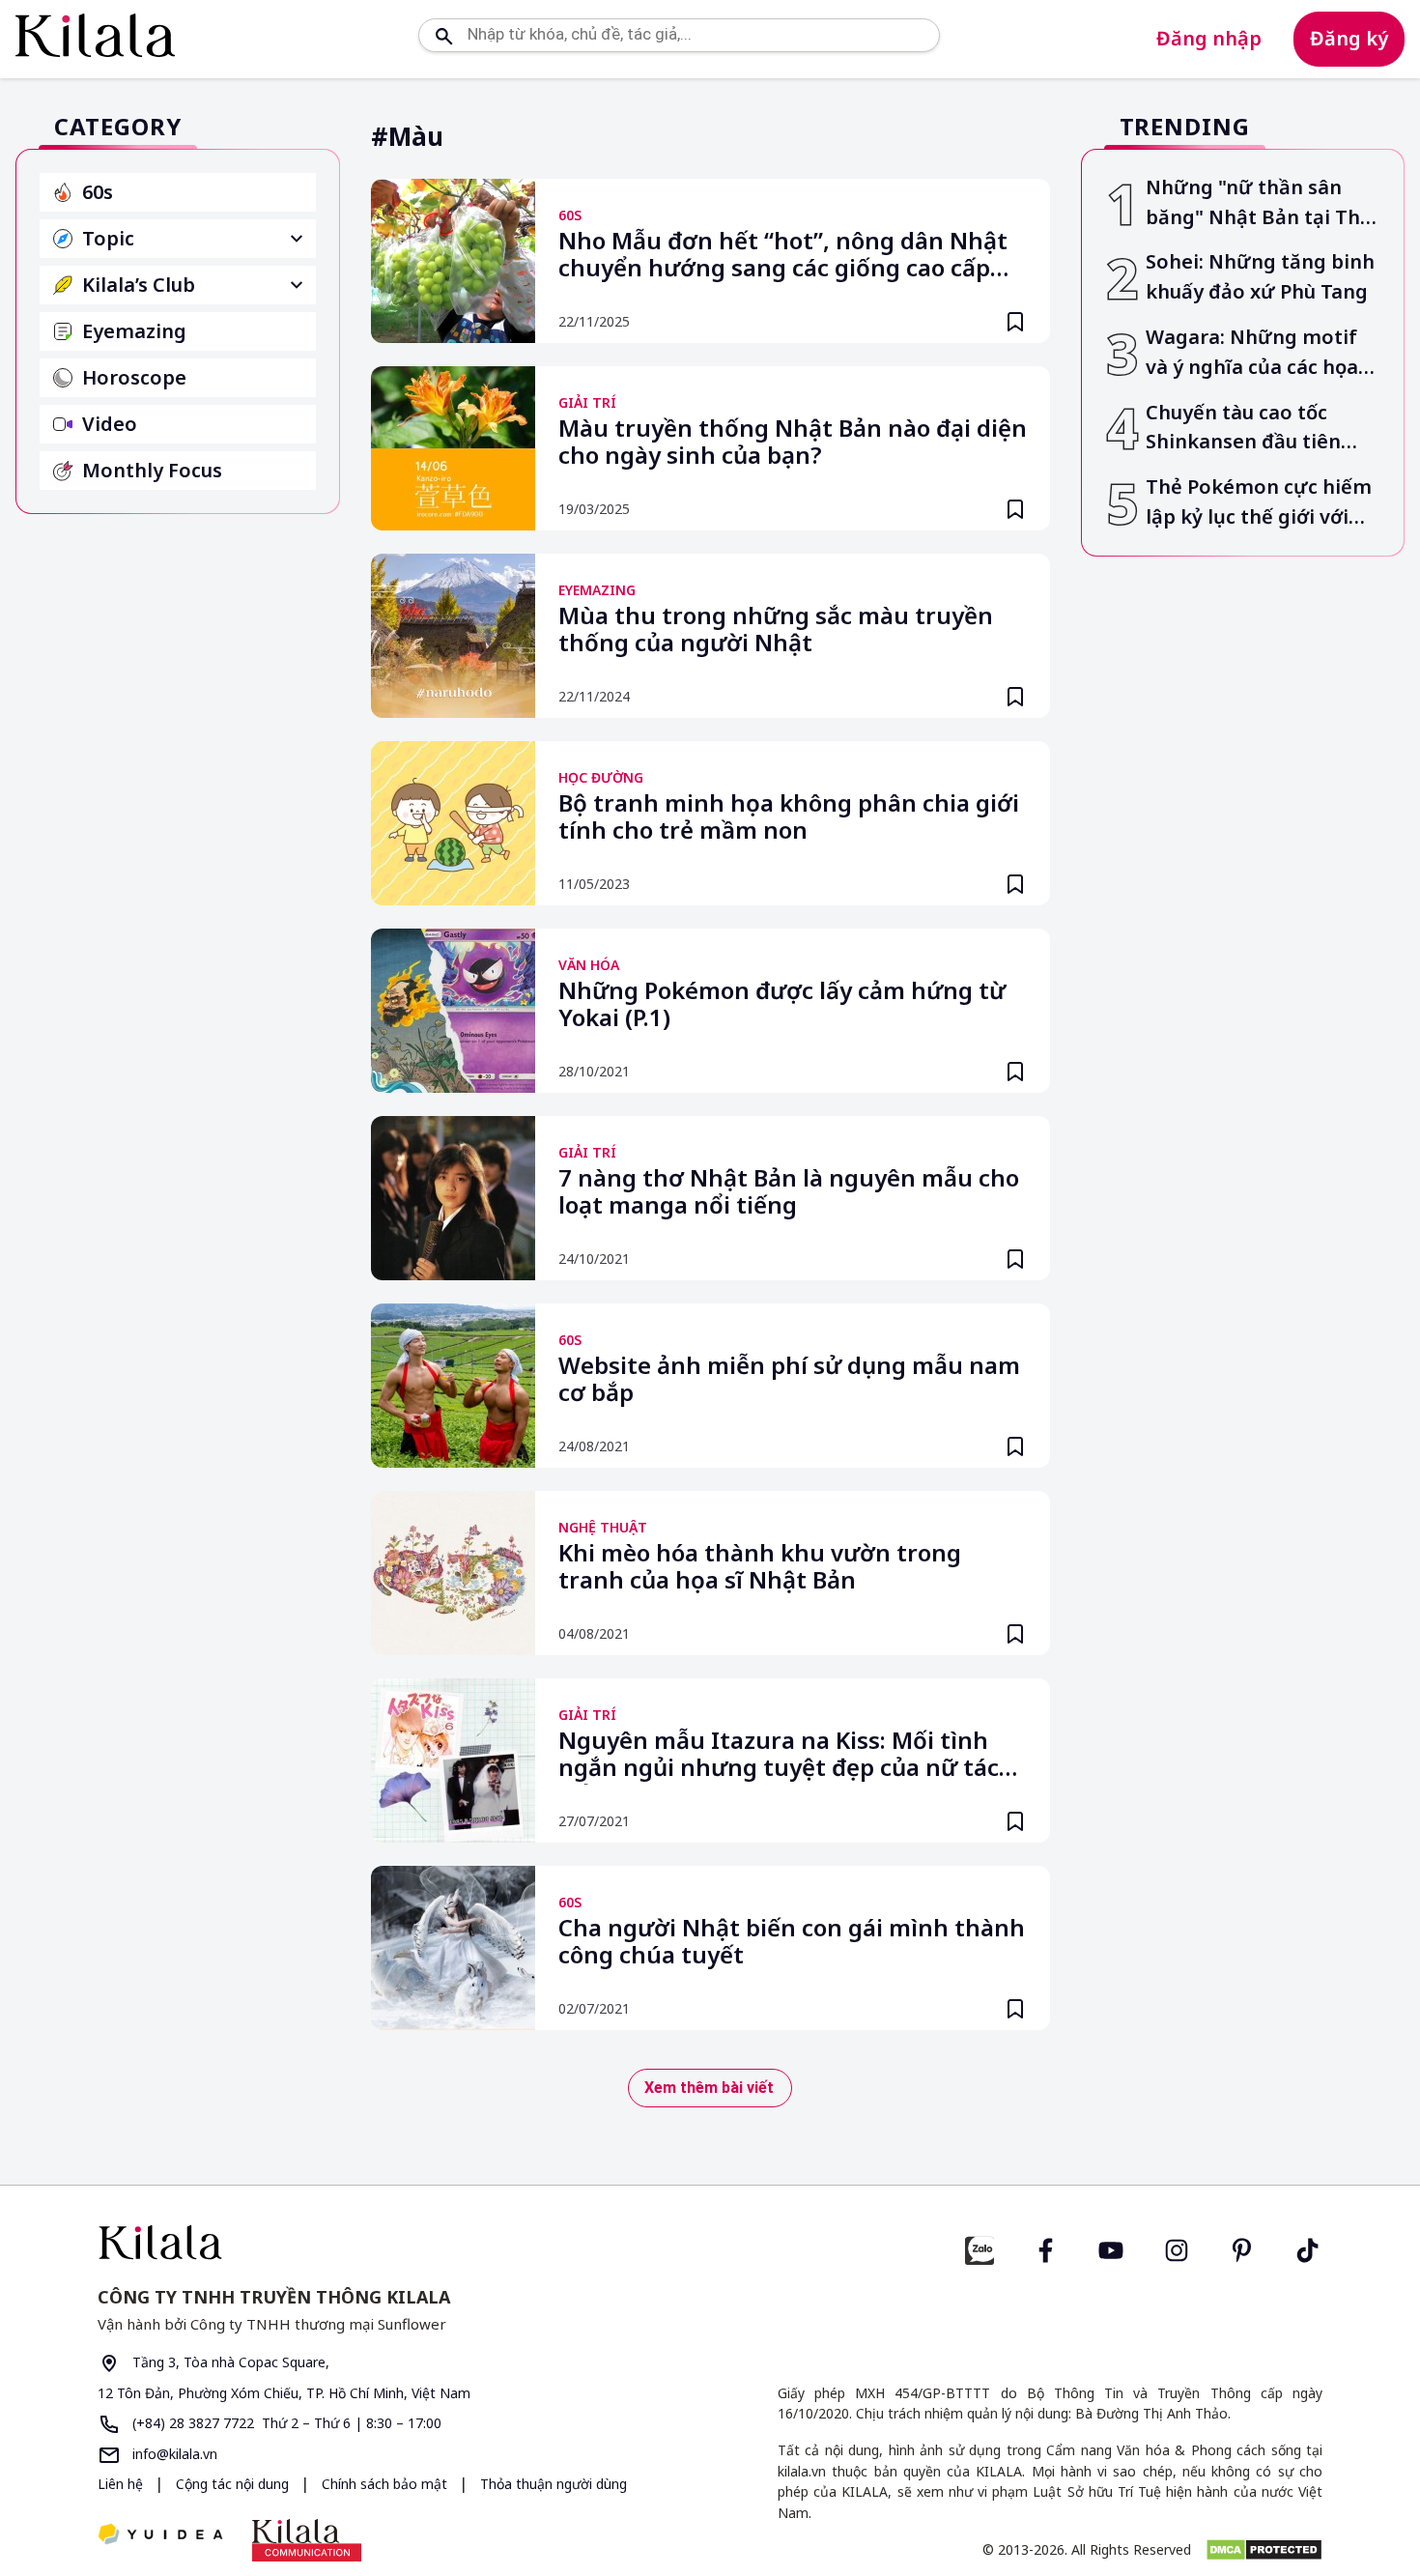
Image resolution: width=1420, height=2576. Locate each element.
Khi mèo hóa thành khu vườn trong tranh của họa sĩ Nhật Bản (760, 1567)
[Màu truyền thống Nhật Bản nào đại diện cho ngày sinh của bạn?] (453, 448)
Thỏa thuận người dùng (554, 2484)
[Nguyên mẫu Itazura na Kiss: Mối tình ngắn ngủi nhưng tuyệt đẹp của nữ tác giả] (453, 1760)
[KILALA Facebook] (980, 2248)
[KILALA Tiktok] (1308, 2248)
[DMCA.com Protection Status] (1264, 2550)
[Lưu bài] (1015, 322)
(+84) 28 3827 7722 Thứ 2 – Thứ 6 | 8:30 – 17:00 (285, 2423)
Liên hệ (120, 2484)
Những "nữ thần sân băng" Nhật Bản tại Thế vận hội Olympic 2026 (1259, 203)
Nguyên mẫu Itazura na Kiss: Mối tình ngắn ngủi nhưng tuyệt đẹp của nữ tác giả (779, 1756)
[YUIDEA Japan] (160, 2536)
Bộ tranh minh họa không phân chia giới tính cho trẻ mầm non (789, 817)
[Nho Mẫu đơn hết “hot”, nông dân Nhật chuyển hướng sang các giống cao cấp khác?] (453, 261)
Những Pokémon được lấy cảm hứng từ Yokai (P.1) (782, 1005)
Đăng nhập (1209, 38)
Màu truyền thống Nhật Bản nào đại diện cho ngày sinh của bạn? (793, 443)
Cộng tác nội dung (234, 2484)
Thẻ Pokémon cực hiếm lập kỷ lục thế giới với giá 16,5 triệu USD (1259, 503)
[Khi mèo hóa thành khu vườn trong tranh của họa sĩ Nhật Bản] (453, 1573)
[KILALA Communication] (307, 2540)
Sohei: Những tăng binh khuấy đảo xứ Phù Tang (1260, 276)
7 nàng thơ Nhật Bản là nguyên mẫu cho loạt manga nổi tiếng (789, 1192)
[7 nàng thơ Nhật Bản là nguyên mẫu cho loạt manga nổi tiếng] (453, 1198)
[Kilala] (95, 35)
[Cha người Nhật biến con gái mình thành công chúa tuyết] (453, 1948)
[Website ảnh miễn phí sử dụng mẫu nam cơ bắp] (453, 1386)
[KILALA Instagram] (1177, 2248)
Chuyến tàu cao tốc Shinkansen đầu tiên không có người (1243, 429)
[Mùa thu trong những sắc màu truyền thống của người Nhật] (453, 636)
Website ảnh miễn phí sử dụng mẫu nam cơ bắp (789, 1380)
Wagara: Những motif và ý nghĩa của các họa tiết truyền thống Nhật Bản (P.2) (1255, 353)
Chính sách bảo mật (386, 2484)
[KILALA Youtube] (1111, 2248)
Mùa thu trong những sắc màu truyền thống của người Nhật (776, 630)
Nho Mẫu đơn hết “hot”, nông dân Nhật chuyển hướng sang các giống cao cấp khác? (783, 256)
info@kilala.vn (173, 2454)
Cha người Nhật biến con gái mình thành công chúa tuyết (792, 1942)
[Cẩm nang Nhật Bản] (396, 2242)
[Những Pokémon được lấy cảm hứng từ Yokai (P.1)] (453, 1011)
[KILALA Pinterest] (1242, 2248)
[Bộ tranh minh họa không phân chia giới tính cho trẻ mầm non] (453, 823)
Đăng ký (1349, 38)
